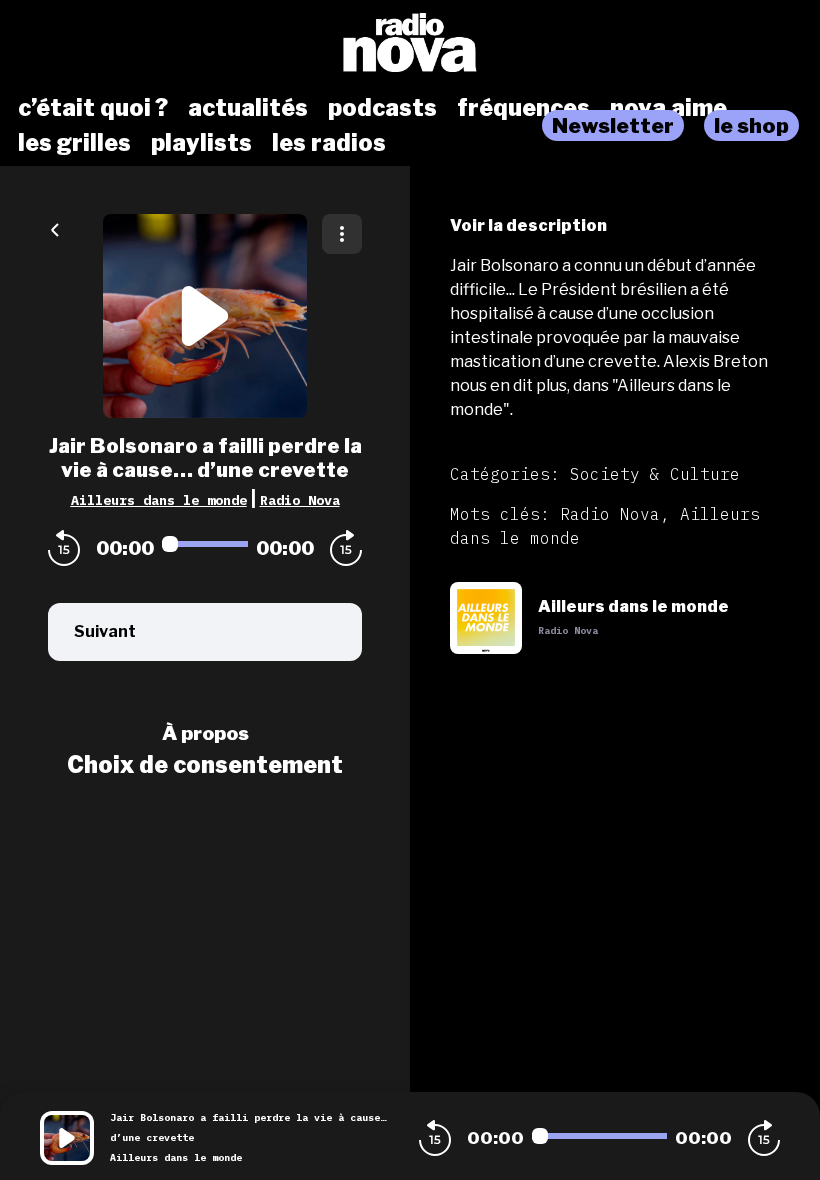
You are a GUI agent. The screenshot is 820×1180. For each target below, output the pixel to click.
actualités (248, 108)
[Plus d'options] (342, 234)
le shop (751, 125)
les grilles (74, 143)
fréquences (523, 108)
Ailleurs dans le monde (159, 500)
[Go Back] (55, 228)
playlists (201, 143)
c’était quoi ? (93, 108)
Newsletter (613, 125)
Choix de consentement (205, 765)
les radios (329, 143)
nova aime (668, 108)
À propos (205, 733)
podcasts (382, 108)
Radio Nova (300, 500)
